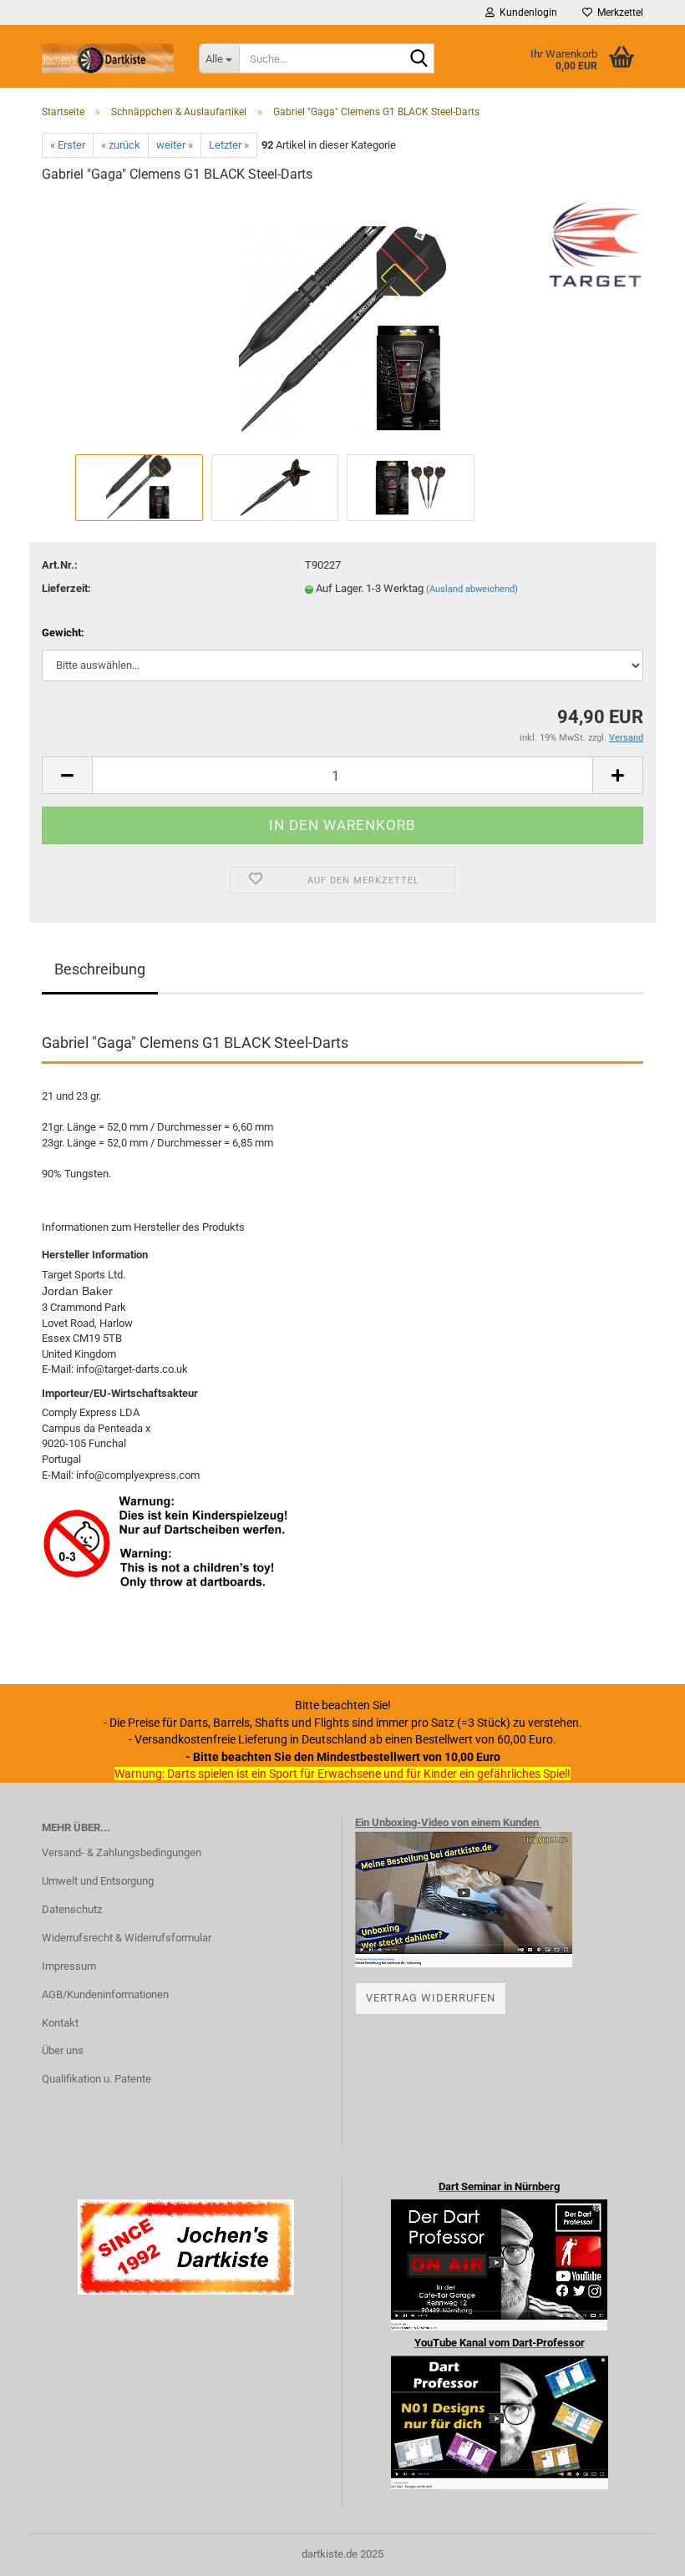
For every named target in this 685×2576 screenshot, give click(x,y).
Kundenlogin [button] (526, 13)
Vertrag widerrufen (431, 1998)
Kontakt (60, 2023)
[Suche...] (419, 59)
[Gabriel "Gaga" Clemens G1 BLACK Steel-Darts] (343, 324)
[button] (67, 775)
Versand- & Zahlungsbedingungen (122, 1852)
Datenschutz (72, 1909)
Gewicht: (63, 633)
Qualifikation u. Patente (96, 2079)
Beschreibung (100, 969)
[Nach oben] (639, 2551)
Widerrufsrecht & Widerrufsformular (127, 1938)
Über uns (63, 2050)
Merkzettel (618, 13)
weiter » (175, 145)
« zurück (121, 145)
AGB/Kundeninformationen (105, 1994)
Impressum (69, 1966)
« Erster (68, 145)
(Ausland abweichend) (472, 589)
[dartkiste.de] (108, 58)
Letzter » (229, 145)
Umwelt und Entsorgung (98, 1881)
